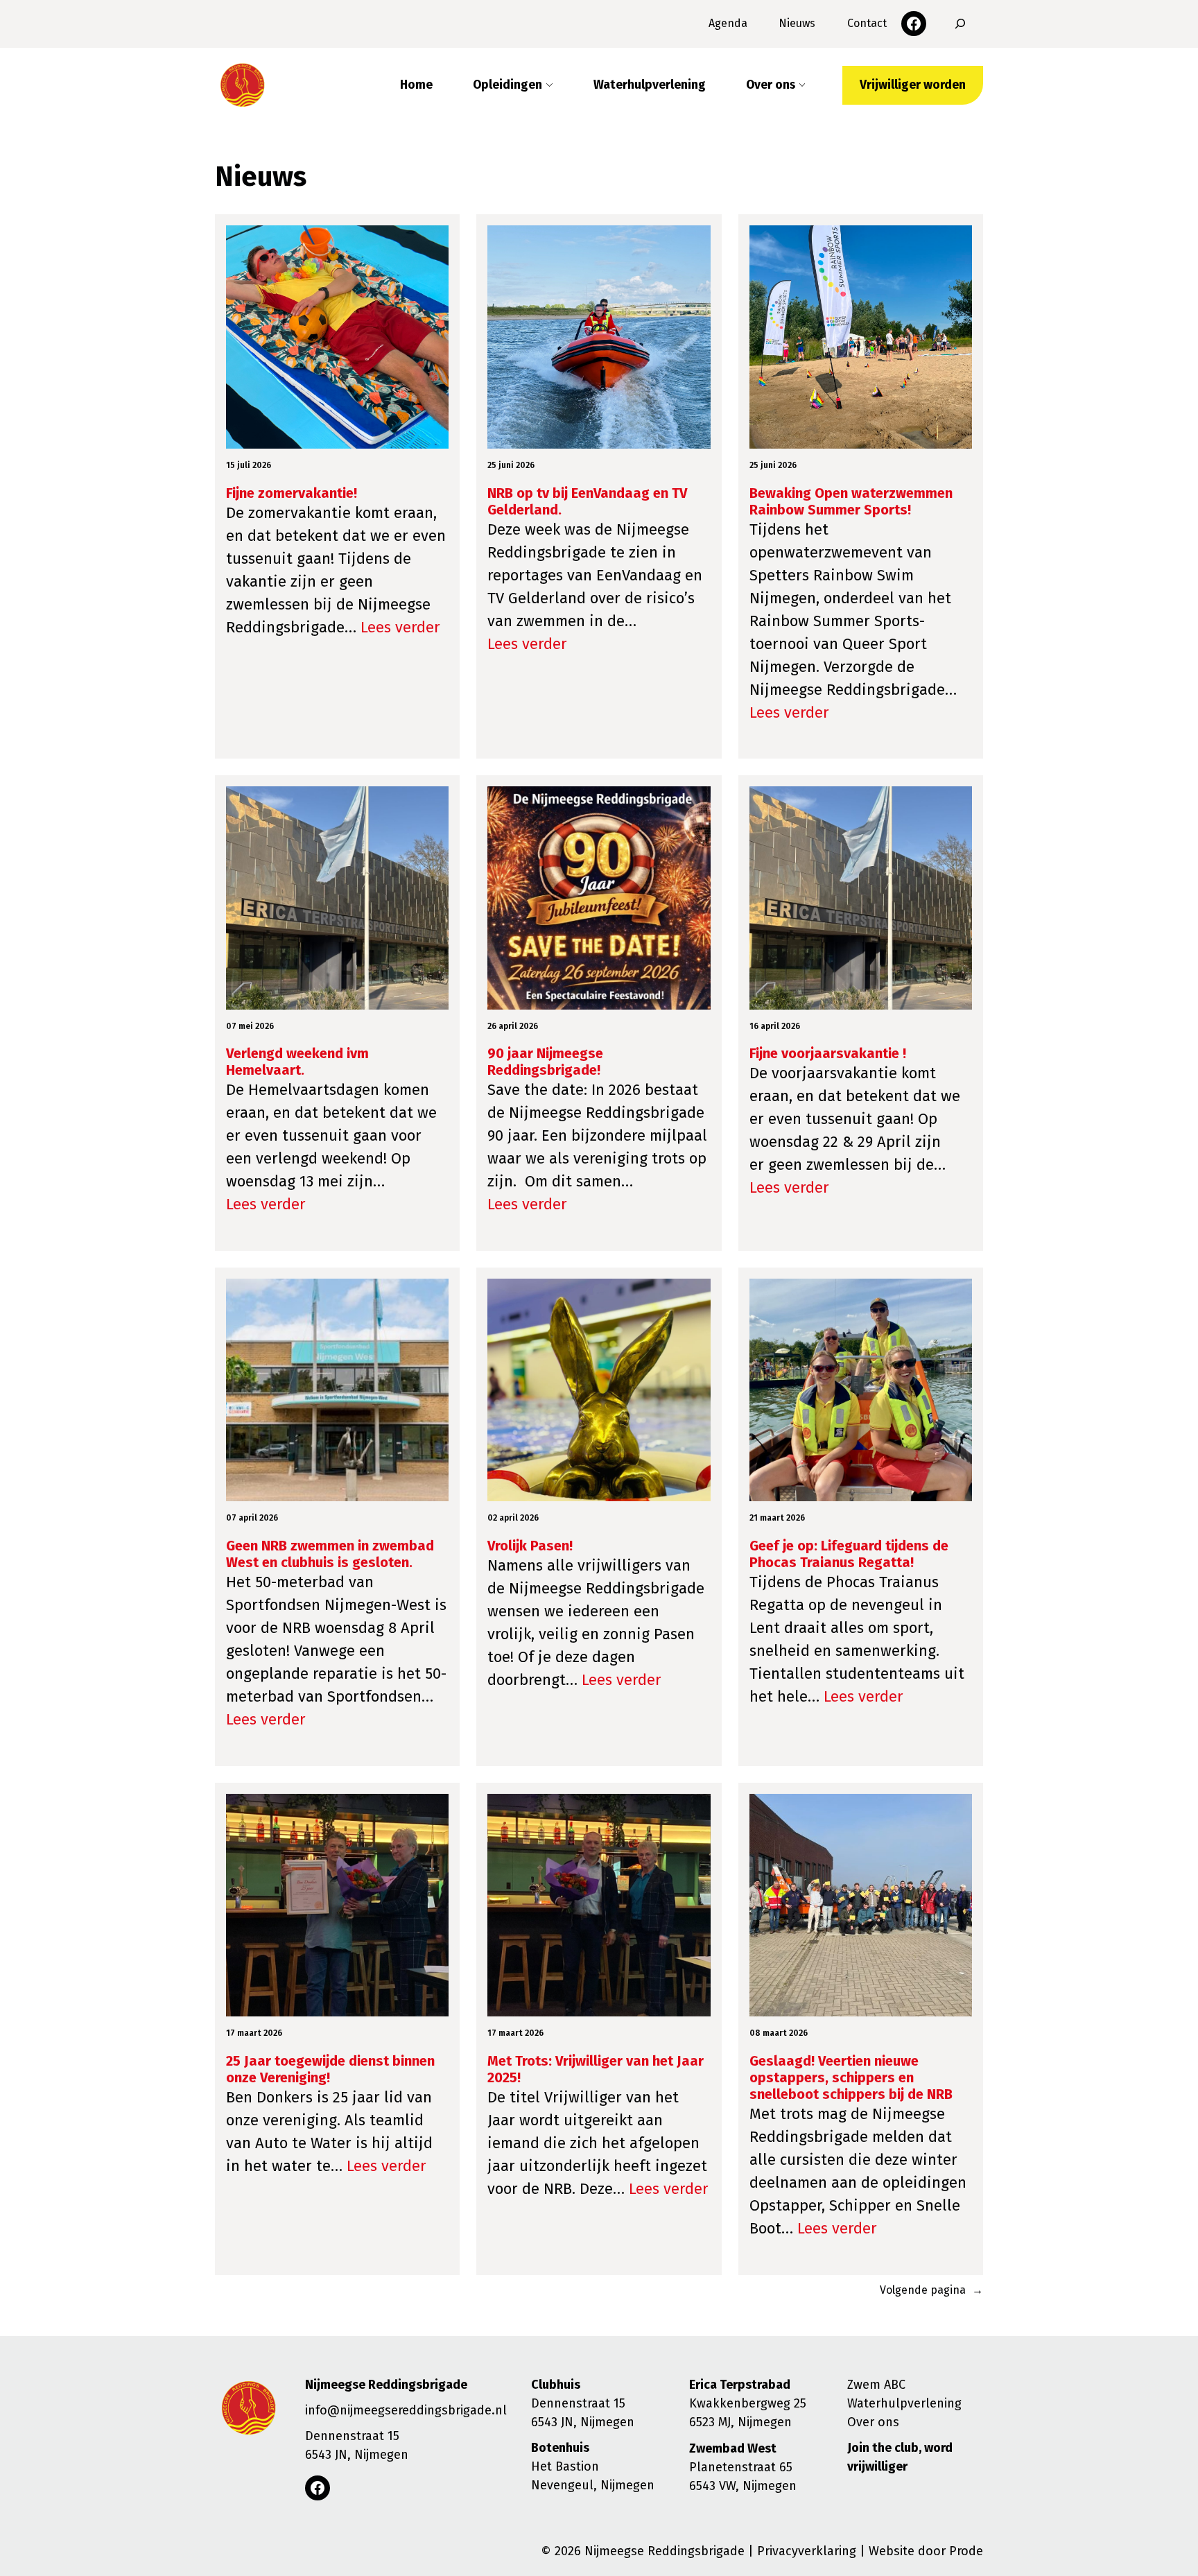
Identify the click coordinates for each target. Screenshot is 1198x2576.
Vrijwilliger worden (913, 85)
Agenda (728, 23)
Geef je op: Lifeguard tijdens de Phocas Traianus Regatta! (849, 1554)
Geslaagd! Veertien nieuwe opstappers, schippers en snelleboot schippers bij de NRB (851, 2077)
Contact (867, 23)
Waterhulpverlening (650, 85)
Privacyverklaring (807, 2551)
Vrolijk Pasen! (530, 1546)
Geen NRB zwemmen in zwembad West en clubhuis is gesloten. (330, 1554)
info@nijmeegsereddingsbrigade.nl (406, 2410)
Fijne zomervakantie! (292, 493)
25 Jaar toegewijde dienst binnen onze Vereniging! (330, 2069)
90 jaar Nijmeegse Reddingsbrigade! (545, 1062)
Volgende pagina (931, 2290)
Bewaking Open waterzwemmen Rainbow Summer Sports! (851, 501)
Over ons (873, 2422)
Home (416, 85)
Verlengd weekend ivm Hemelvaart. (297, 1062)
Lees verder (400, 627)
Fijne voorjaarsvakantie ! (828, 1053)
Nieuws (797, 23)
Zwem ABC (876, 2385)
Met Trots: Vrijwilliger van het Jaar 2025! (596, 2069)
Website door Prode (926, 2551)
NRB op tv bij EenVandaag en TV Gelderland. (587, 501)
